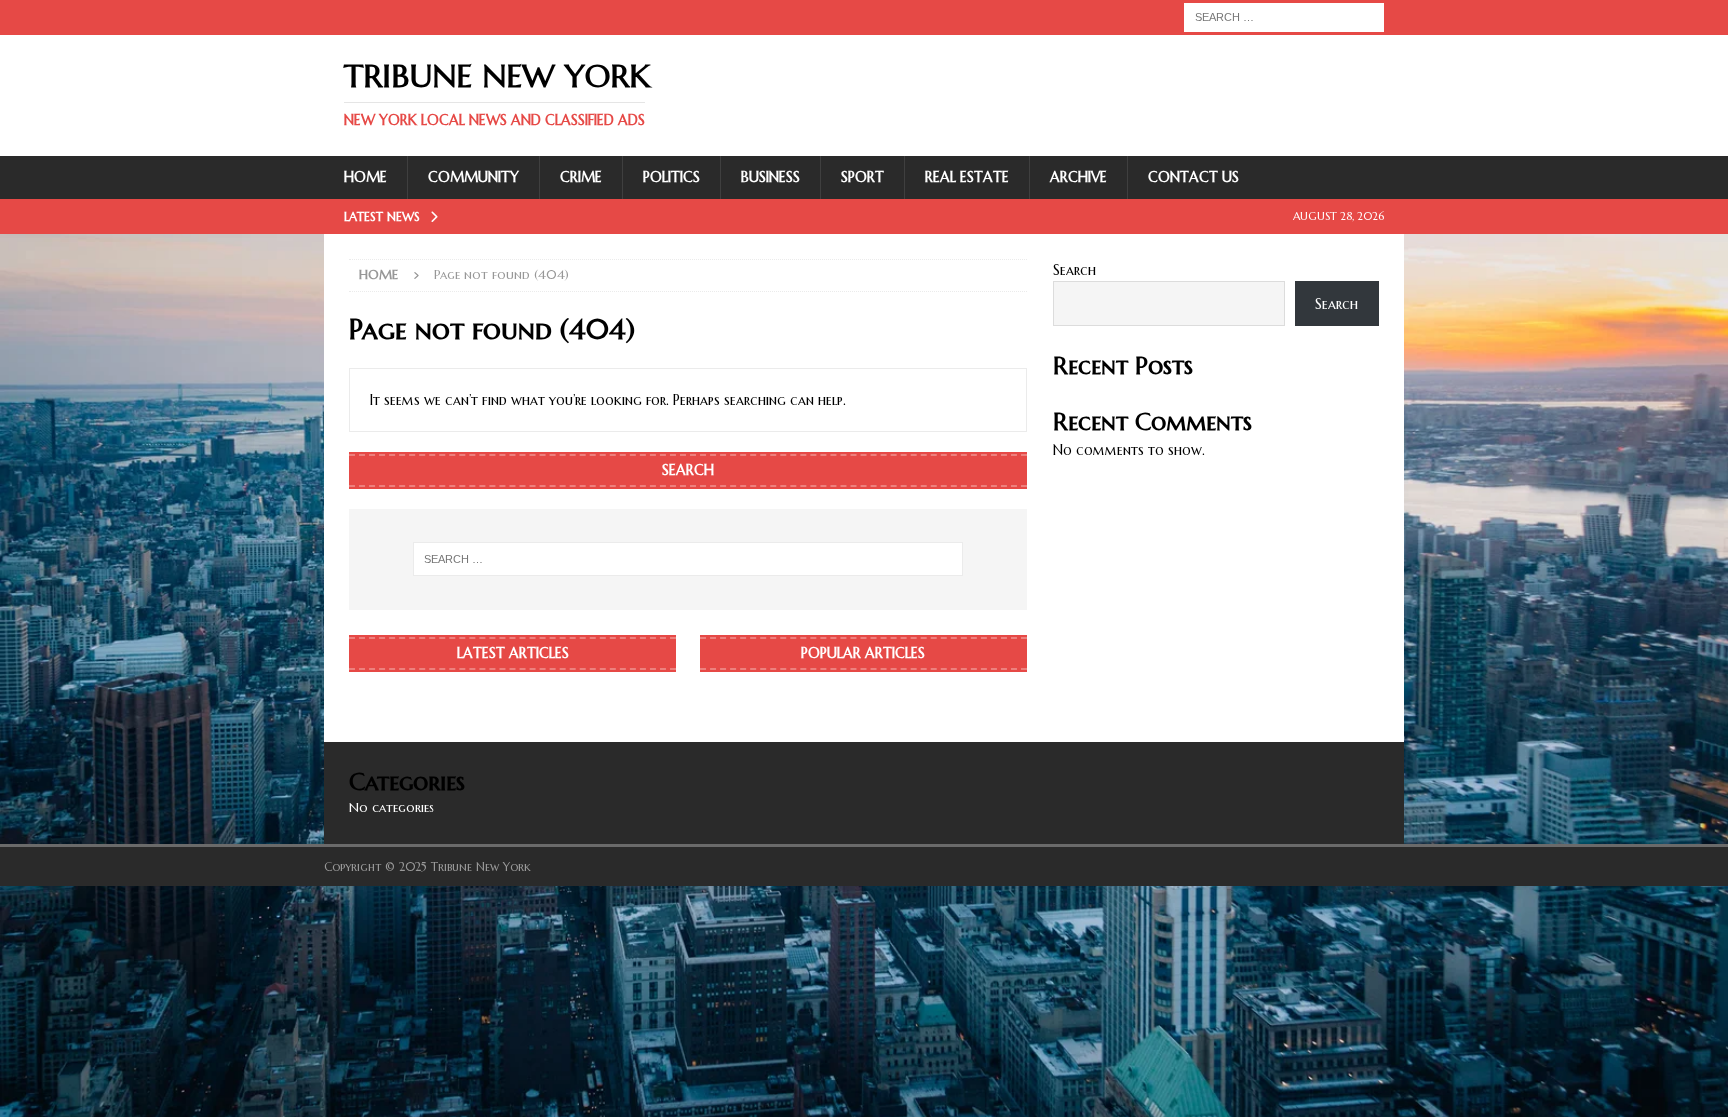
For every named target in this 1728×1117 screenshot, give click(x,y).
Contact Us (1193, 177)
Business (770, 177)
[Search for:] (1284, 16)
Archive (1078, 177)
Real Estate (967, 177)
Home (365, 177)
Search (1074, 270)
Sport (862, 177)
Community (473, 177)
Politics (671, 177)
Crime (581, 177)
